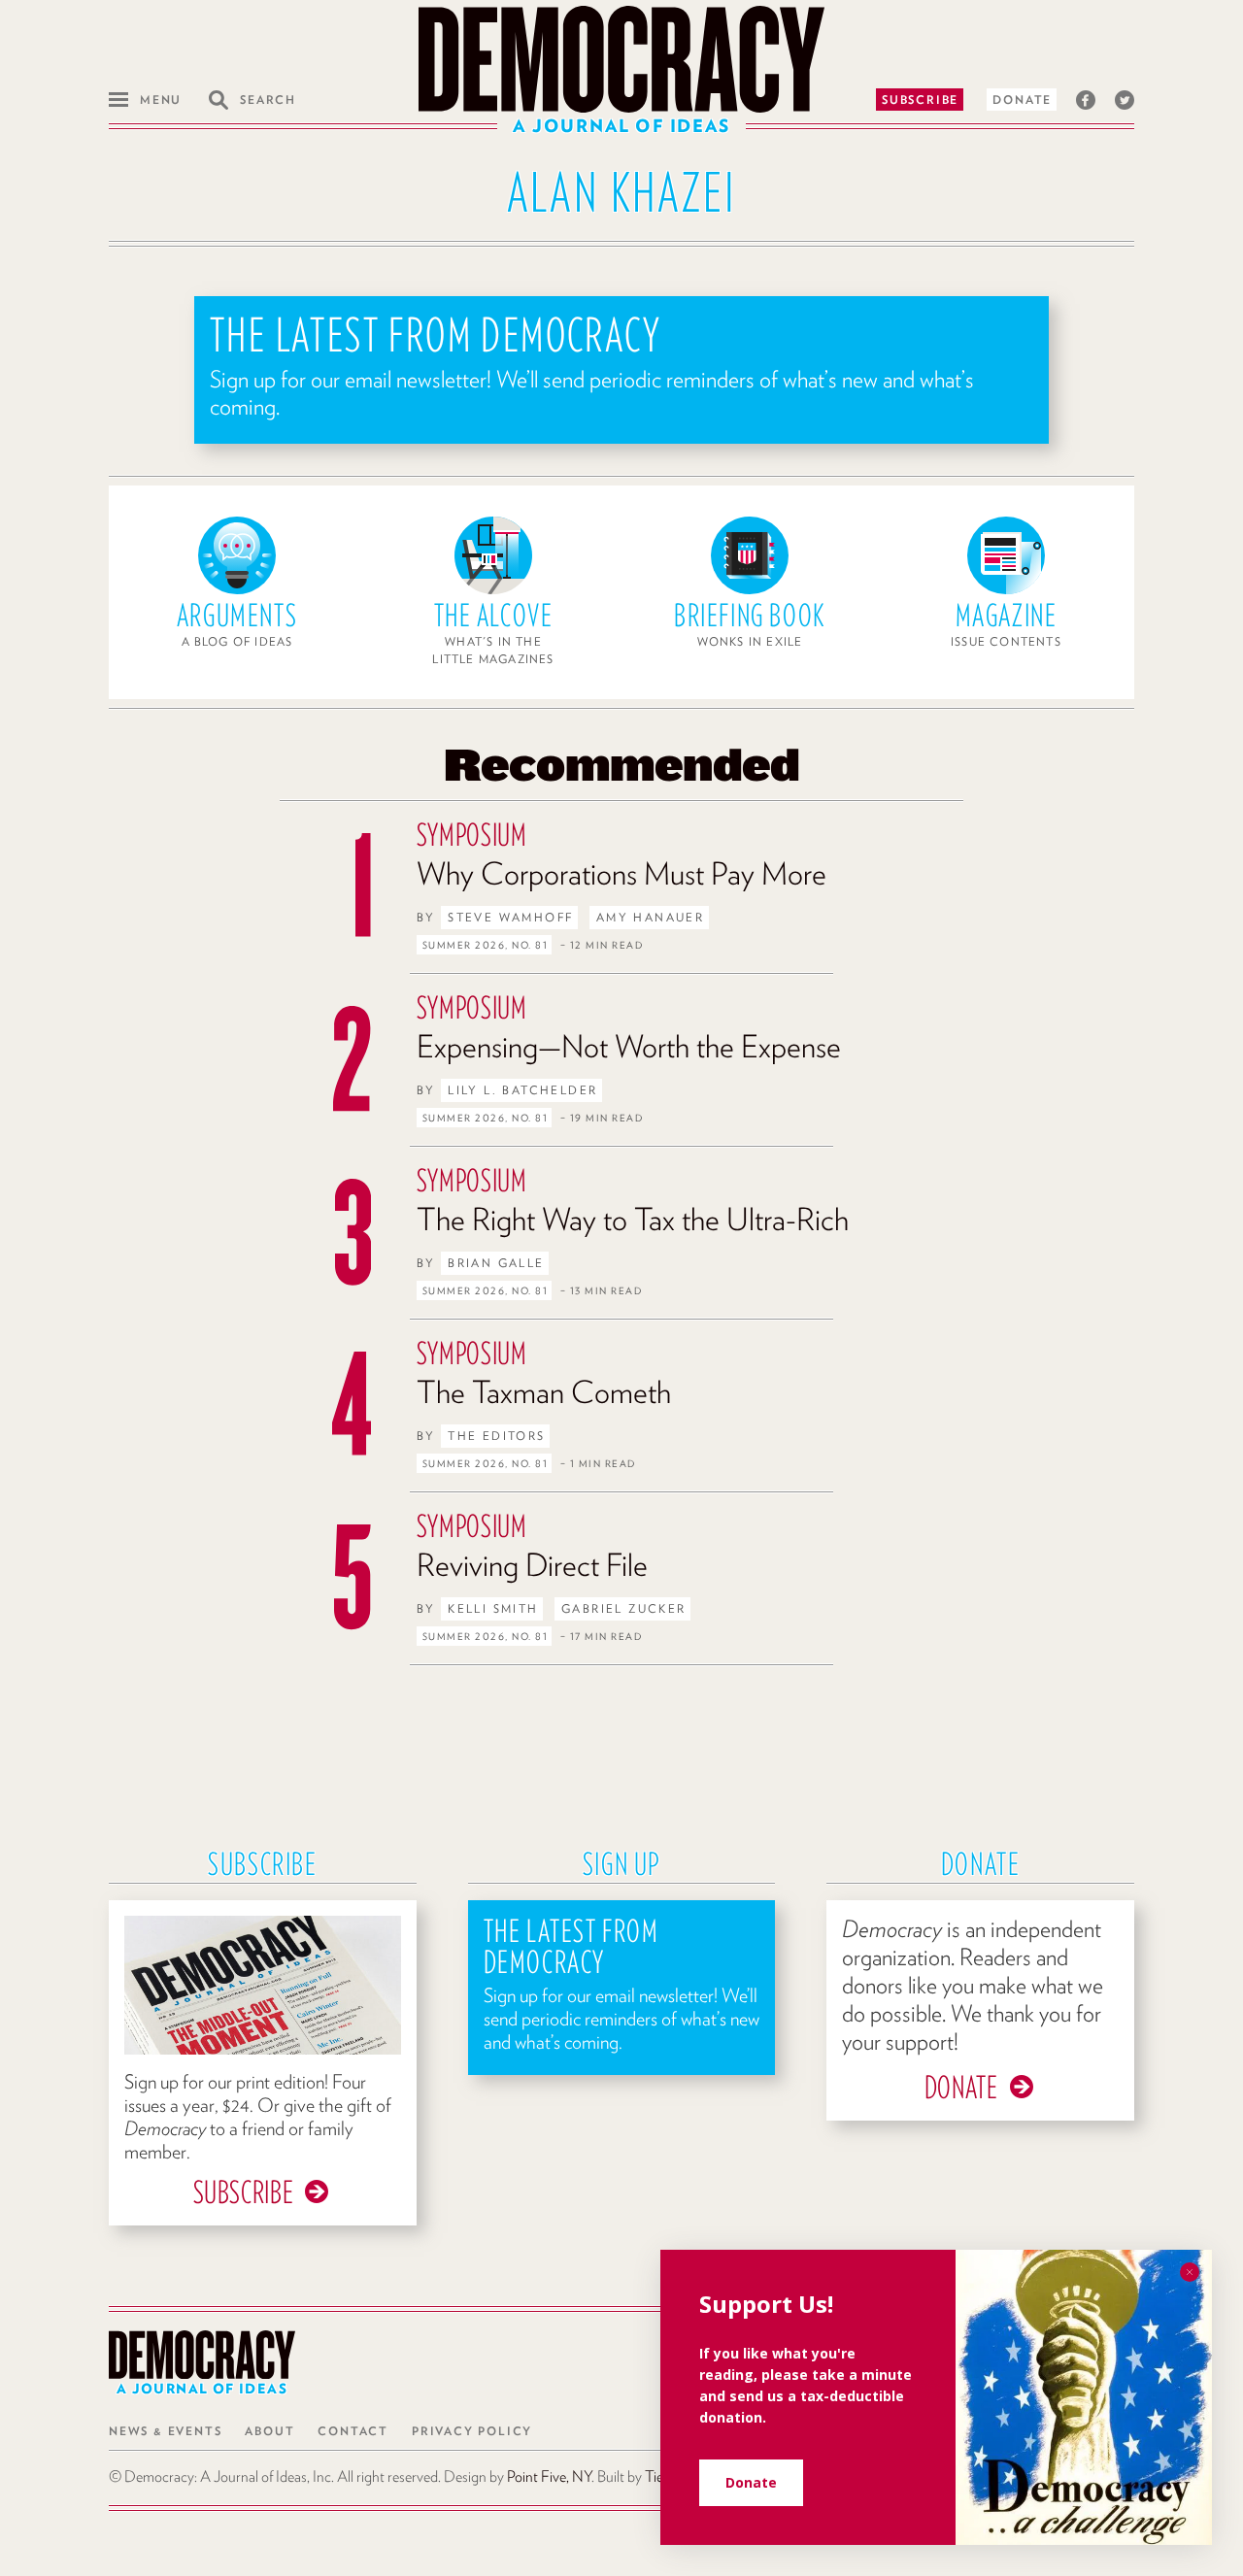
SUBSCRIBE (244, 2192)
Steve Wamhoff (510, 917)
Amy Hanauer (650, 917)
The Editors (496, 1436)
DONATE (961, 2087)
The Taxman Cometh (544, 1392)
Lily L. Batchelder (522, 1090)
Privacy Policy (472, 2431)
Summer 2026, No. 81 (486, 945)
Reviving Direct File (532, 1565)
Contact (353, 2431)
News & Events (165, 2431)
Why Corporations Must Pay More (621, 873)
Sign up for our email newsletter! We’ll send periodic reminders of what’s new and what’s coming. (592, 393)
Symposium (472, 835)
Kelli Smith (493, 1608)
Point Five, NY (549, 2476)
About (269, 2431)
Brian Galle (496, 1263)
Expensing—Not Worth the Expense (629, 1046)
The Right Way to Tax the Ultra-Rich (633, 1219)
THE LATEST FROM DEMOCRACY (436, 335)
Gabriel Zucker (624, 1608)
